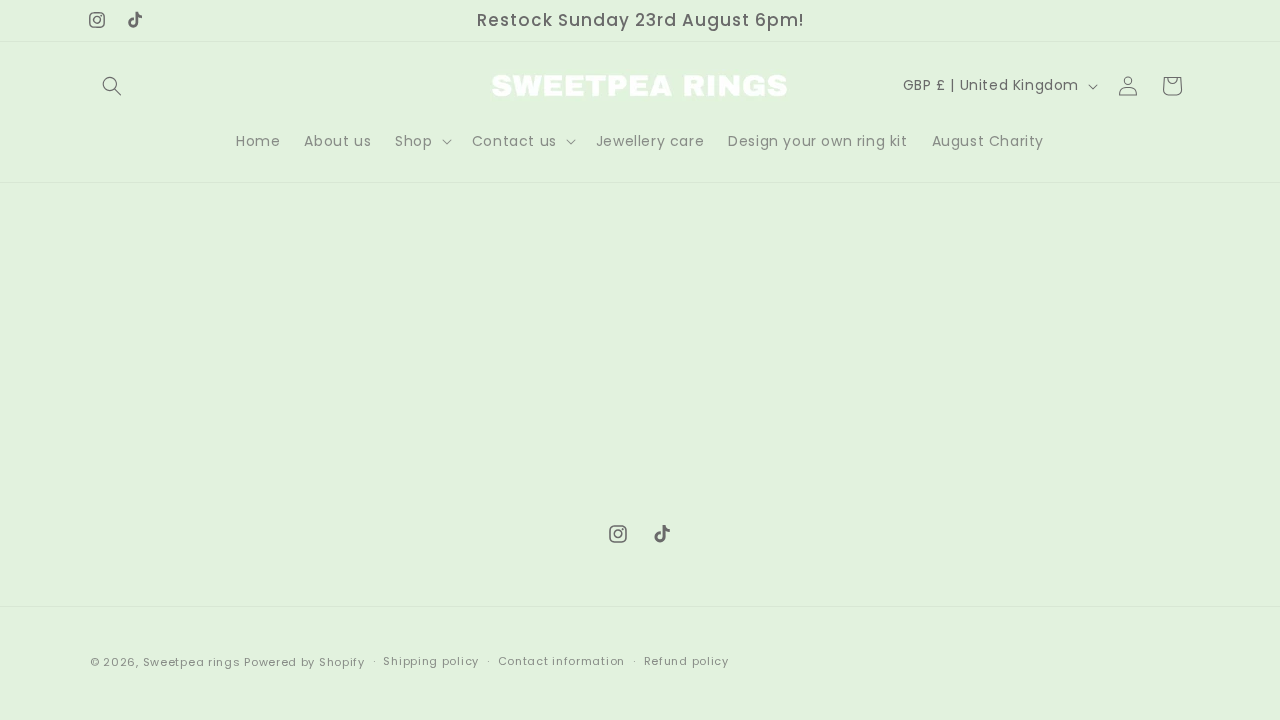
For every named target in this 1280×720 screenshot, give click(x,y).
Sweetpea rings (192, 662)
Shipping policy (431, 661)
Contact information (561, 661)
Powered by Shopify (304, 662)
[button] (112, 86)
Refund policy (686, 661)
